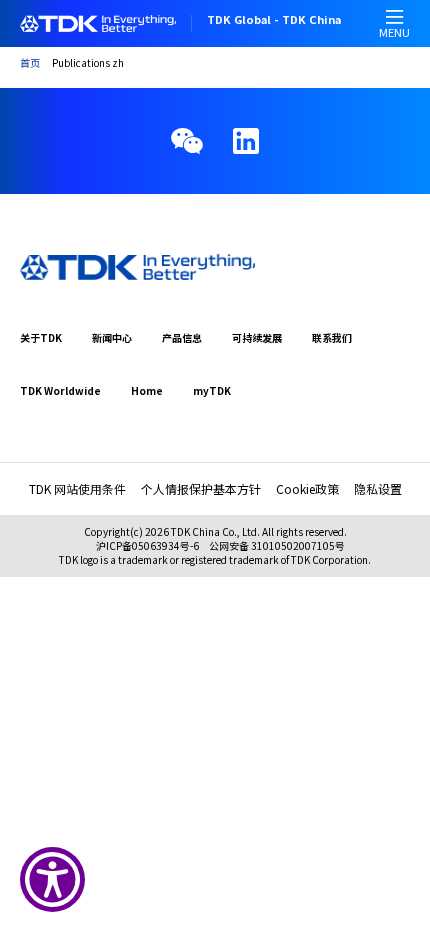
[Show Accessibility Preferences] (52, 879)
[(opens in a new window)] (246, 141)
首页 (30, 62)
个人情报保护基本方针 (201, 488)
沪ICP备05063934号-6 (147, 545)
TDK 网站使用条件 (77, 488)
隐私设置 (378, 488)
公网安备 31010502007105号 (277, 545)
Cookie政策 (307, 488)
